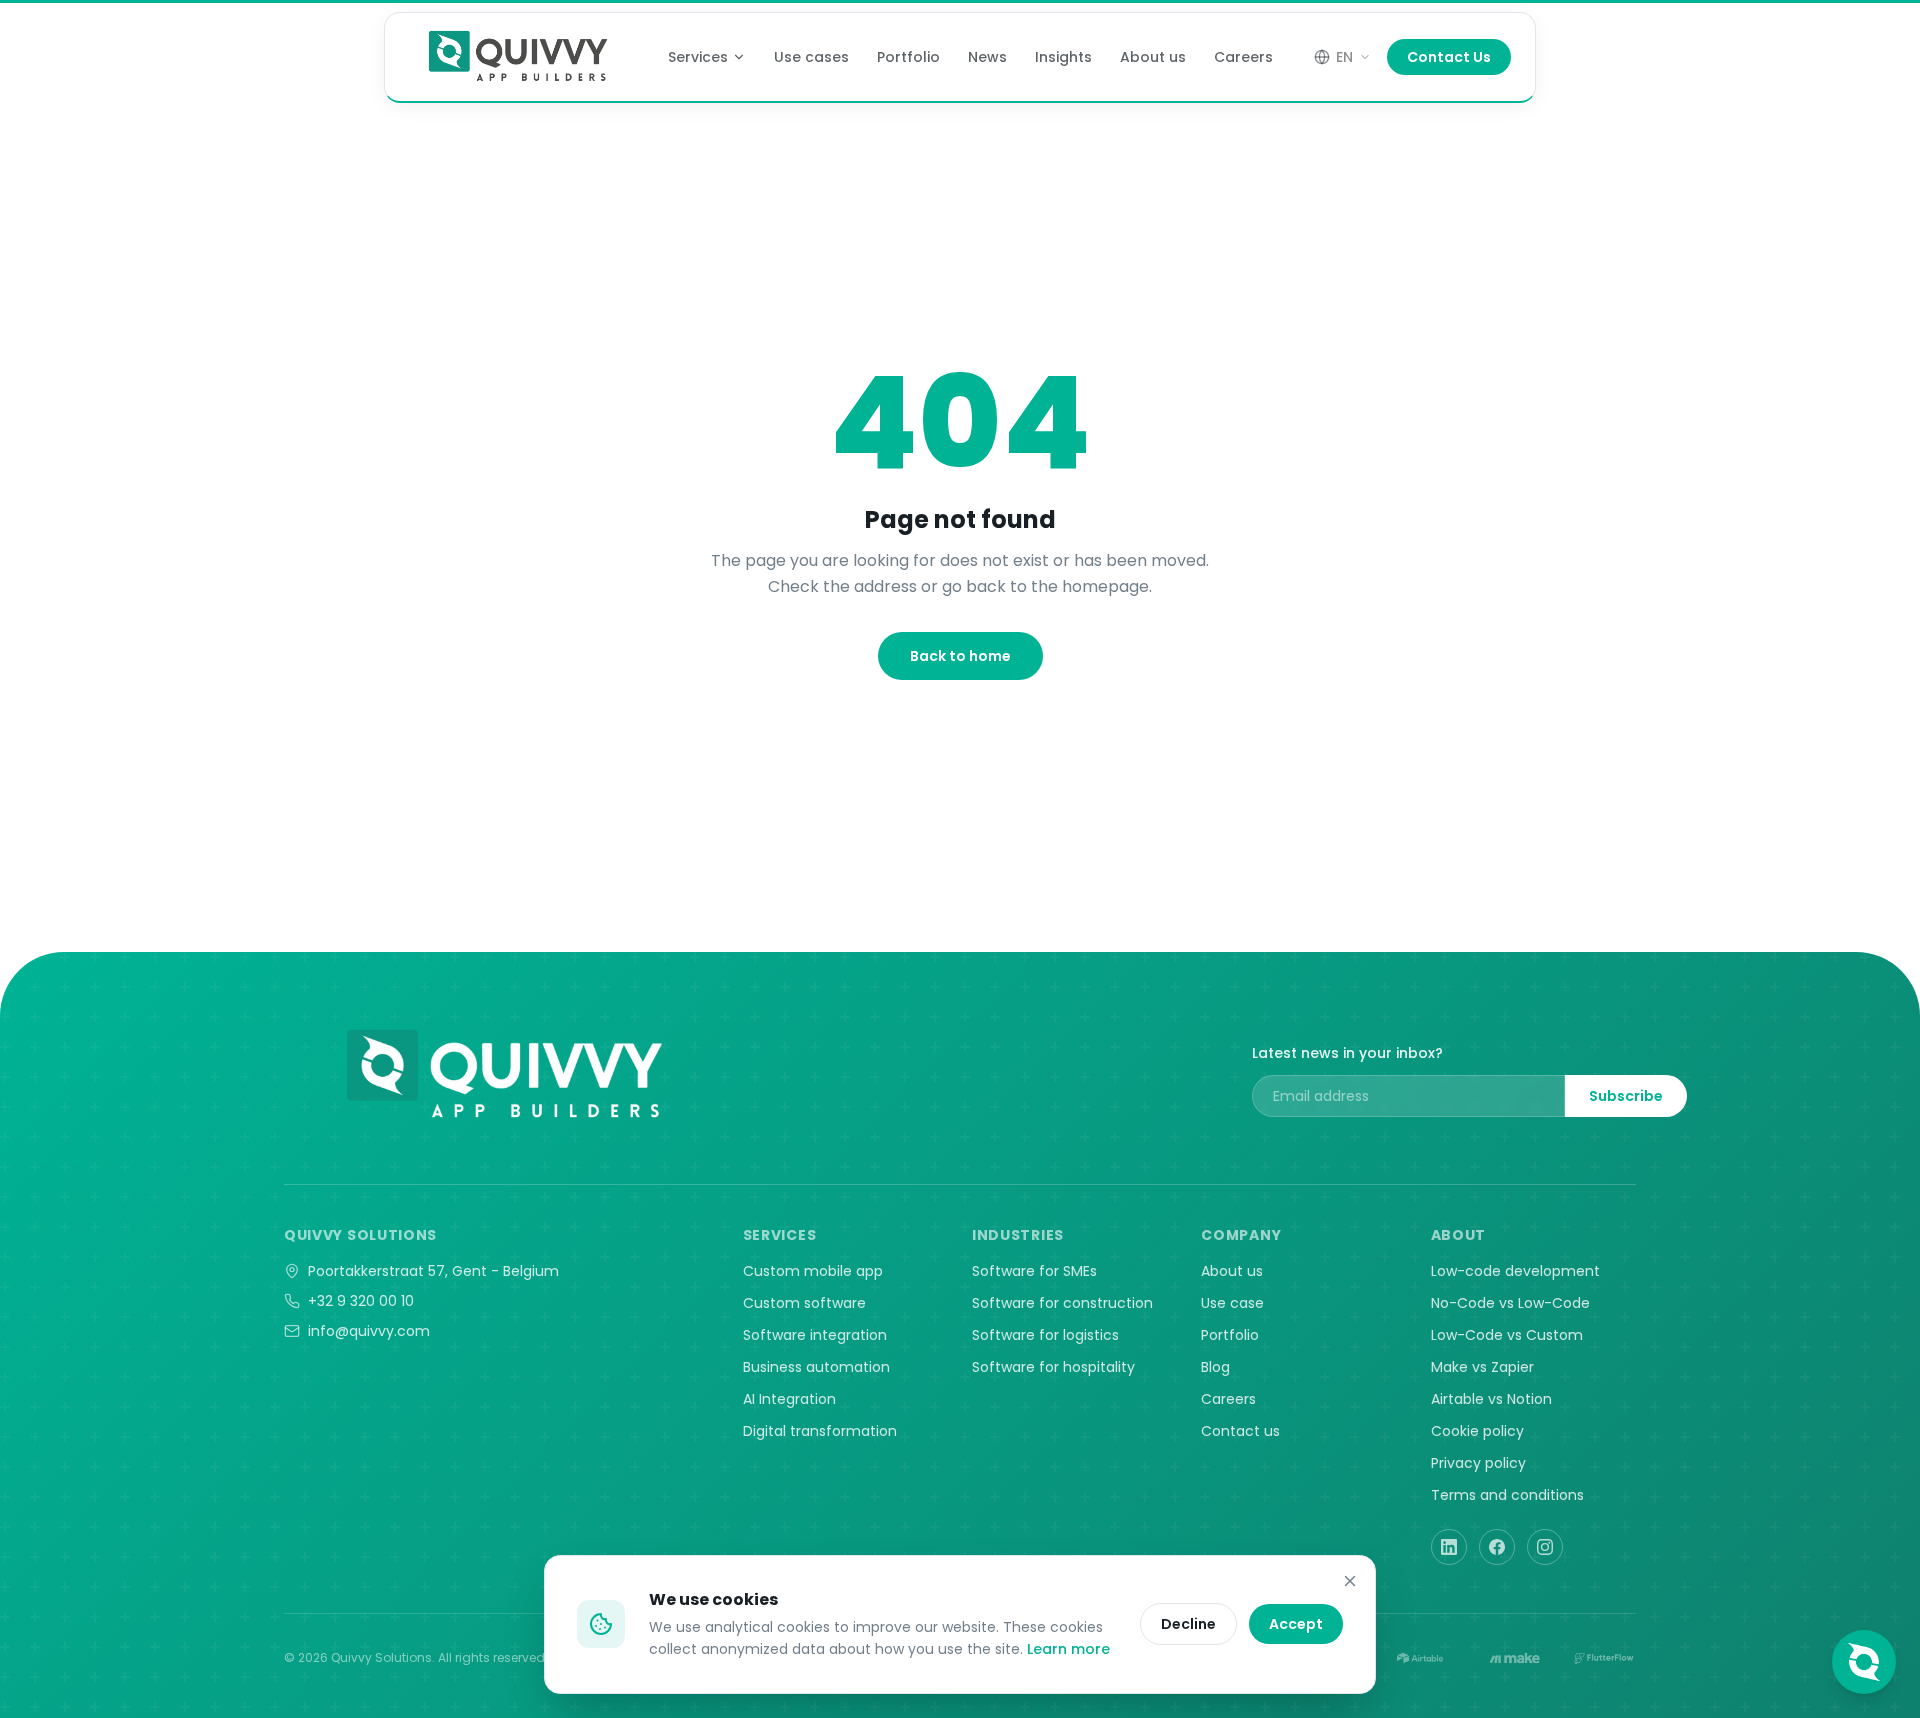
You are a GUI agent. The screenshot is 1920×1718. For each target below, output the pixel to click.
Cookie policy (1477, 1431)
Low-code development (1515, 1271)
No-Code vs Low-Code (1510, 1303)
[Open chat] (1864, 1662)
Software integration (815, 1335)
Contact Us (1449, 57)
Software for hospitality (1053, 1367)
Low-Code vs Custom (1507, 1335)
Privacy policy (1478, 1463)
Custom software (804, 1303)
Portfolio (908, 57)
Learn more (1068, 1649)
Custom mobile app (813, 1271)
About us (1153, 57)
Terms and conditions (1507, 1495)
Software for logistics (1045, 1335)
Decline (1188, 1624)
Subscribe (1626, 1096)
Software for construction (1062, 1303)
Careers (1243, 57)
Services (698, 57)
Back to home (960, 656)
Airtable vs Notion (1491, 1399)
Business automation (816, 1367)
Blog (1215, 1367)
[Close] (1350, 1581)
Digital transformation (820, 1431)
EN (1344, 57)
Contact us (1240, 1431)
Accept (1296, 1624)
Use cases (811, 57)
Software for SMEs (1034, 1271)
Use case (1232, 1303)
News (987, 57)
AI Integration (789, 1399)
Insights (1063, 57)
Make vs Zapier (1482, 1367)
